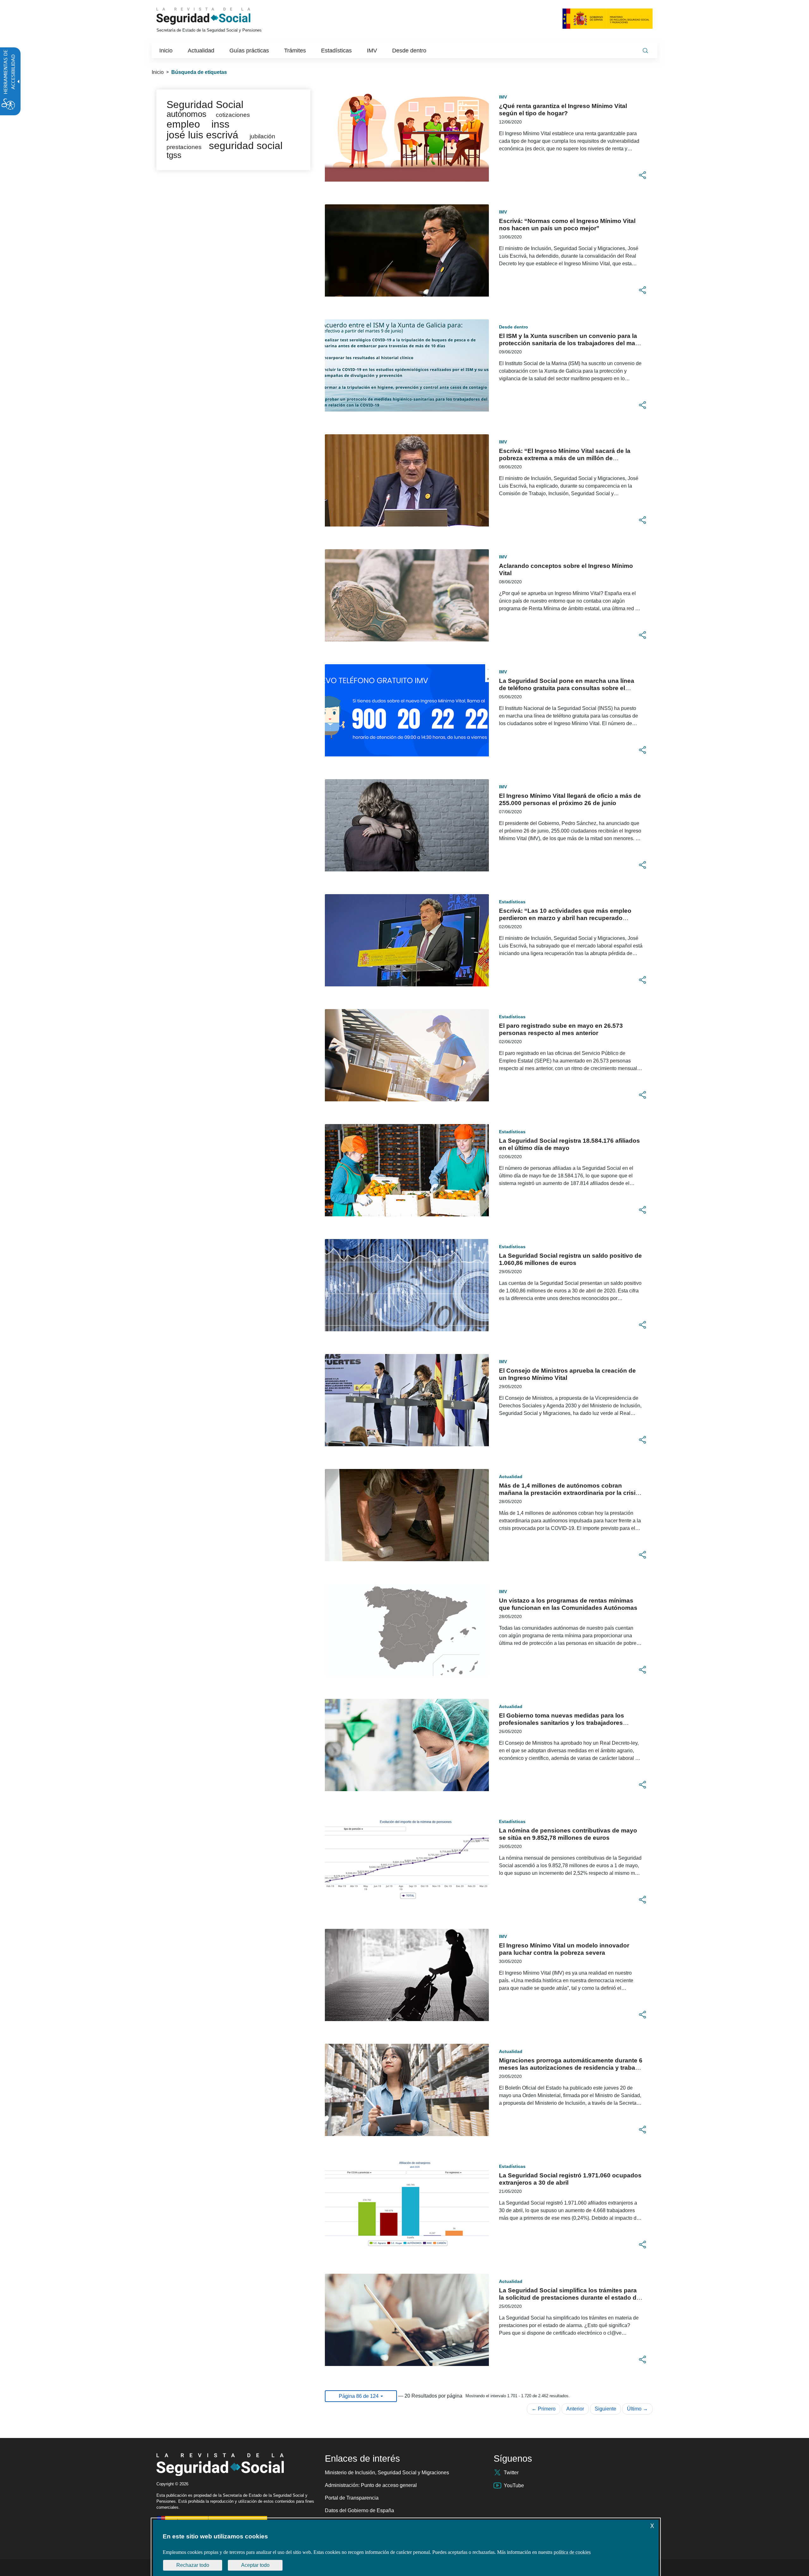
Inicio (158, 72)
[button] (642, 175)
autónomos (186, 114)
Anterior (575, 2409)
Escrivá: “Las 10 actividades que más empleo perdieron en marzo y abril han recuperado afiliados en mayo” (565, 918)
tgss (174, 155)
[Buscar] (645, 51)
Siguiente (605, 2409)
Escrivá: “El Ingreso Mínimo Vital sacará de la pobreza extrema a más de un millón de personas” (565, 458)
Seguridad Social (205, 105)
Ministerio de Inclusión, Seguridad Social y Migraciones (387, 2473)
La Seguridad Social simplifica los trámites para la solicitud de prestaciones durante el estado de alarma (569, 2298)
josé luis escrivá (202, 135)
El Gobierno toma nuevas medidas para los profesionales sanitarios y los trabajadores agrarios (562, 1723)
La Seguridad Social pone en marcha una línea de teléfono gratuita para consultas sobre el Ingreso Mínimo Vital (567, 688)
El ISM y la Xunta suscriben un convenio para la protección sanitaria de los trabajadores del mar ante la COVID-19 (568, 343)
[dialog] (406, 2548)
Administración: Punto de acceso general (371, 2485)
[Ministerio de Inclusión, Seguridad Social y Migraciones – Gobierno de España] (608, 18)
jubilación (262, 136)
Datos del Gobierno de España (359, 2510)
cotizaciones (233, 115)
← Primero (544, 2409)
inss (220, 124)
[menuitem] (166, 51)
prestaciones (184, 147)
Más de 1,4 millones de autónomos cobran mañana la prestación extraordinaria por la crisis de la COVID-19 (569, 1493)
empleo (183, 124)
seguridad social (246, 146)
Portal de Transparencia (352, 2498)
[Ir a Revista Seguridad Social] (215, 16)
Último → (637, 2409)
